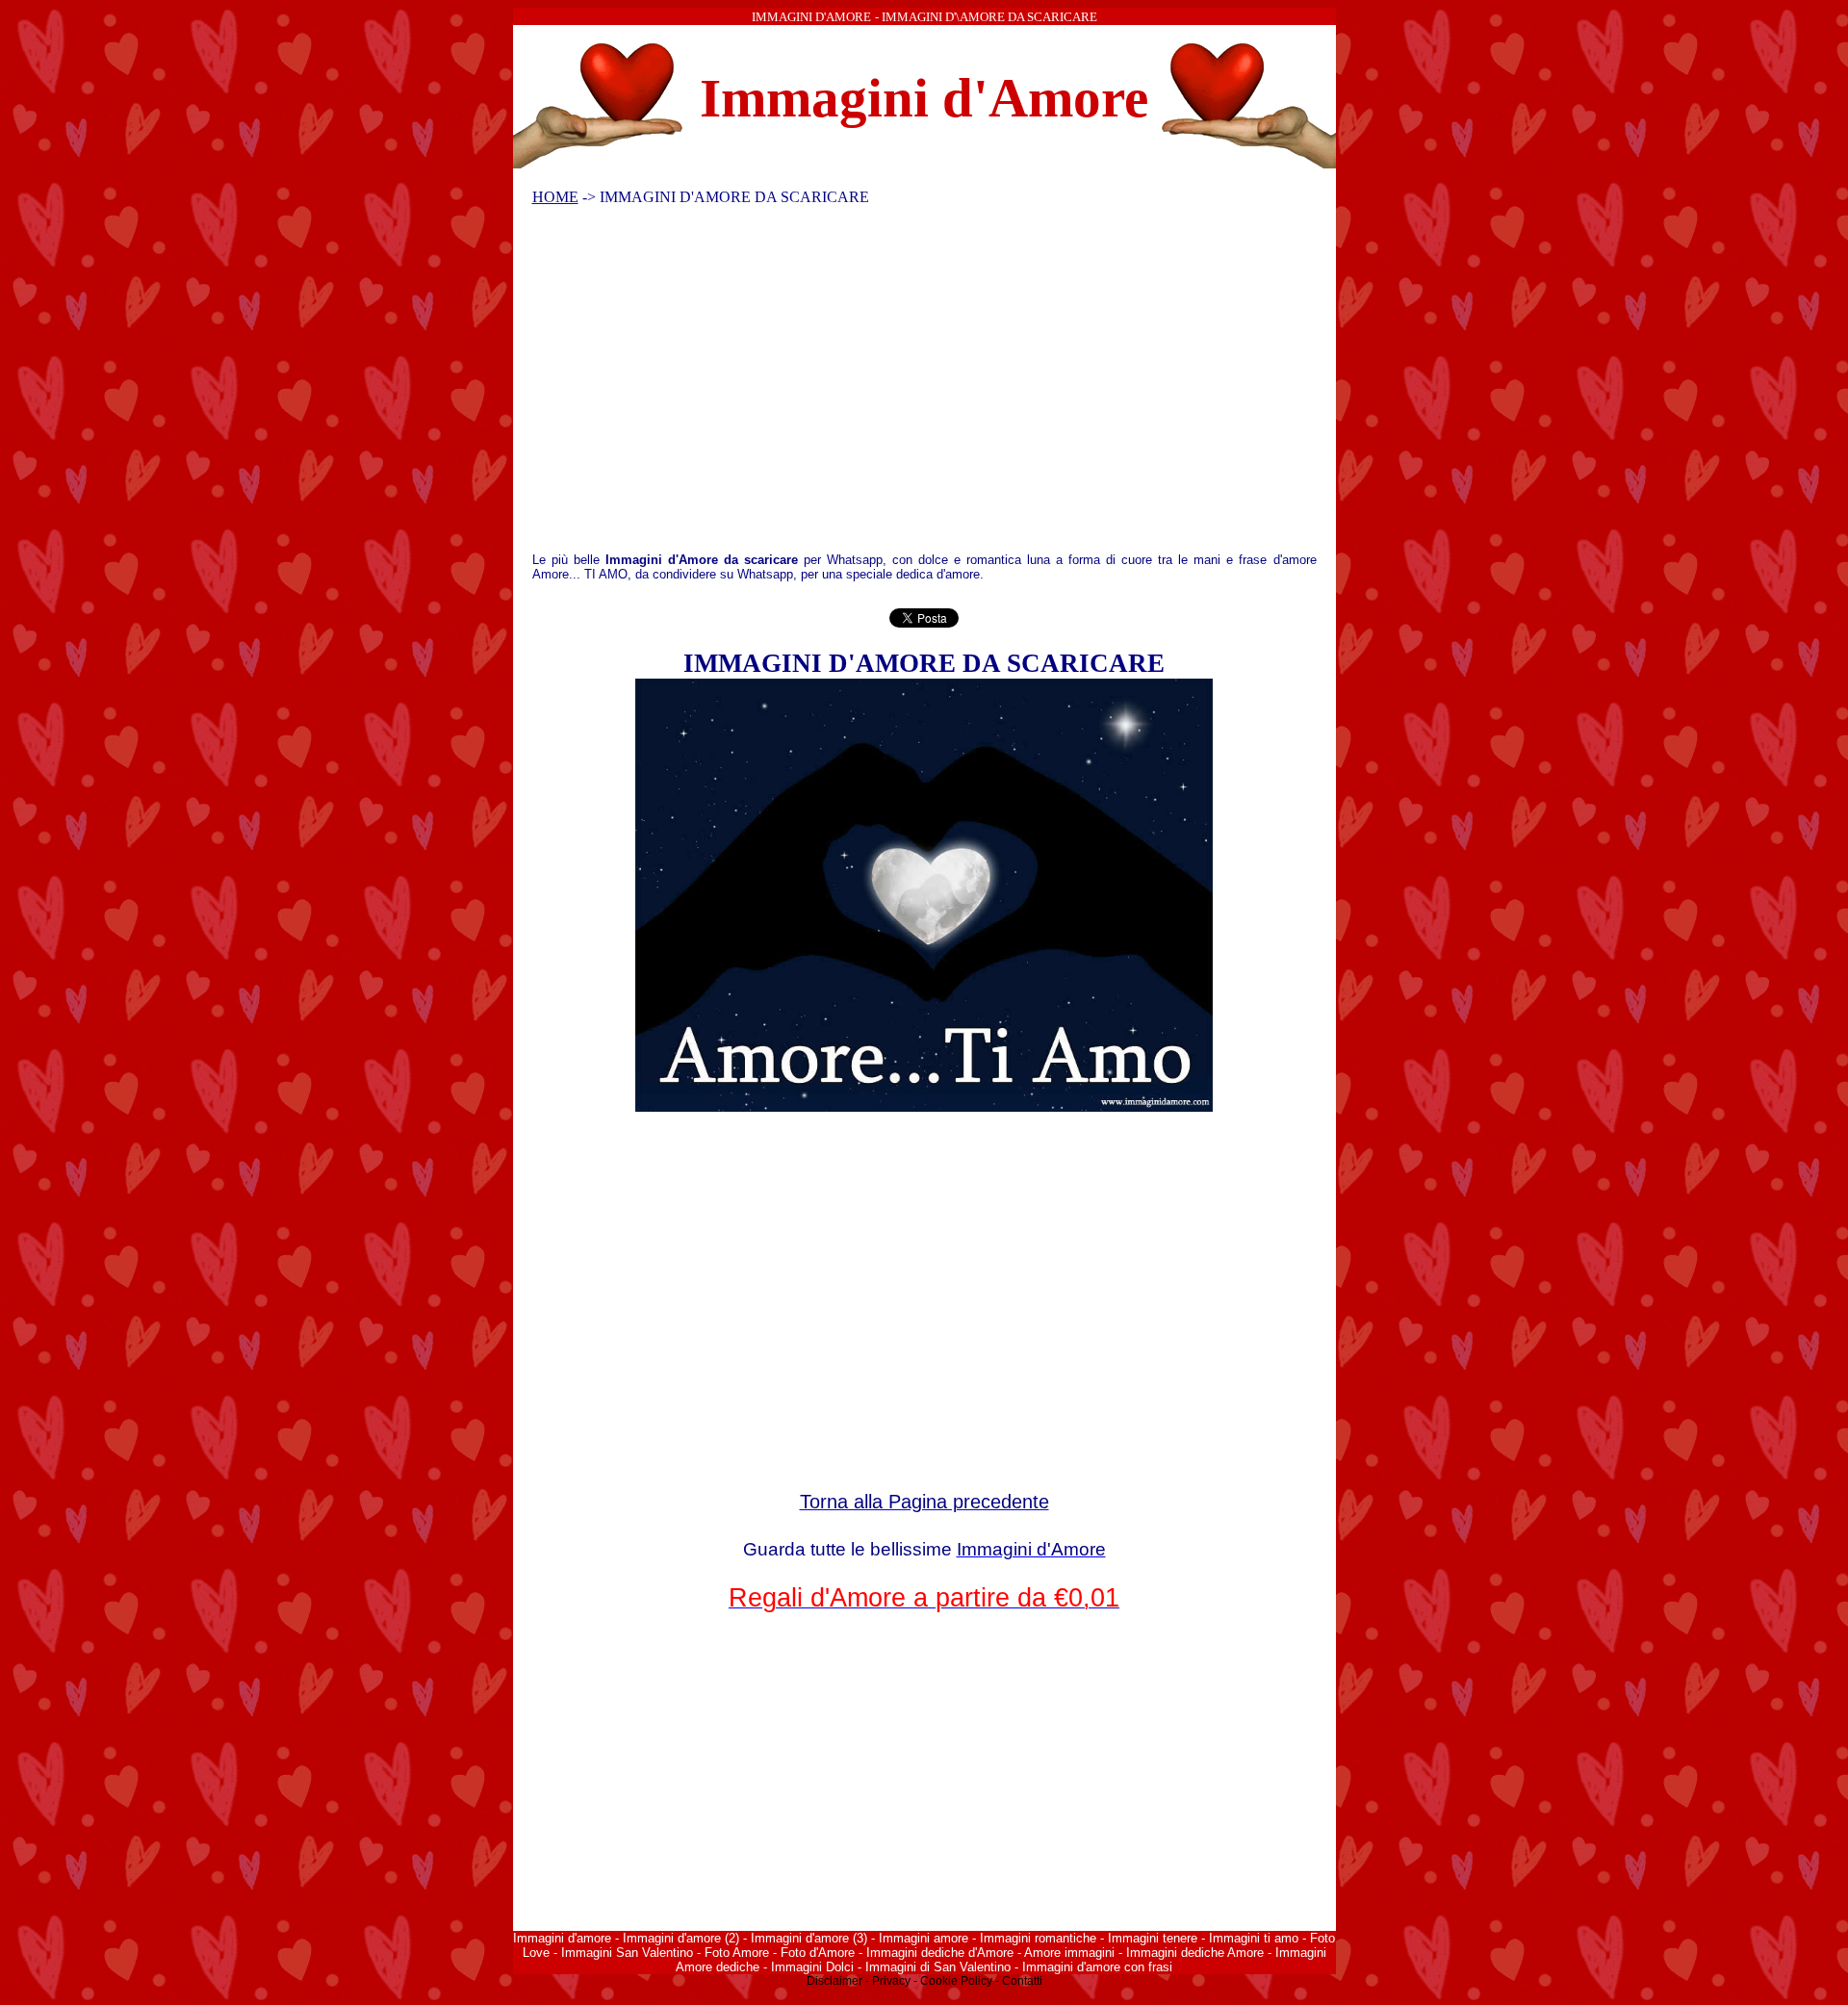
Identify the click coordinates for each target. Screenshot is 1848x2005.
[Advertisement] (911, 384)
